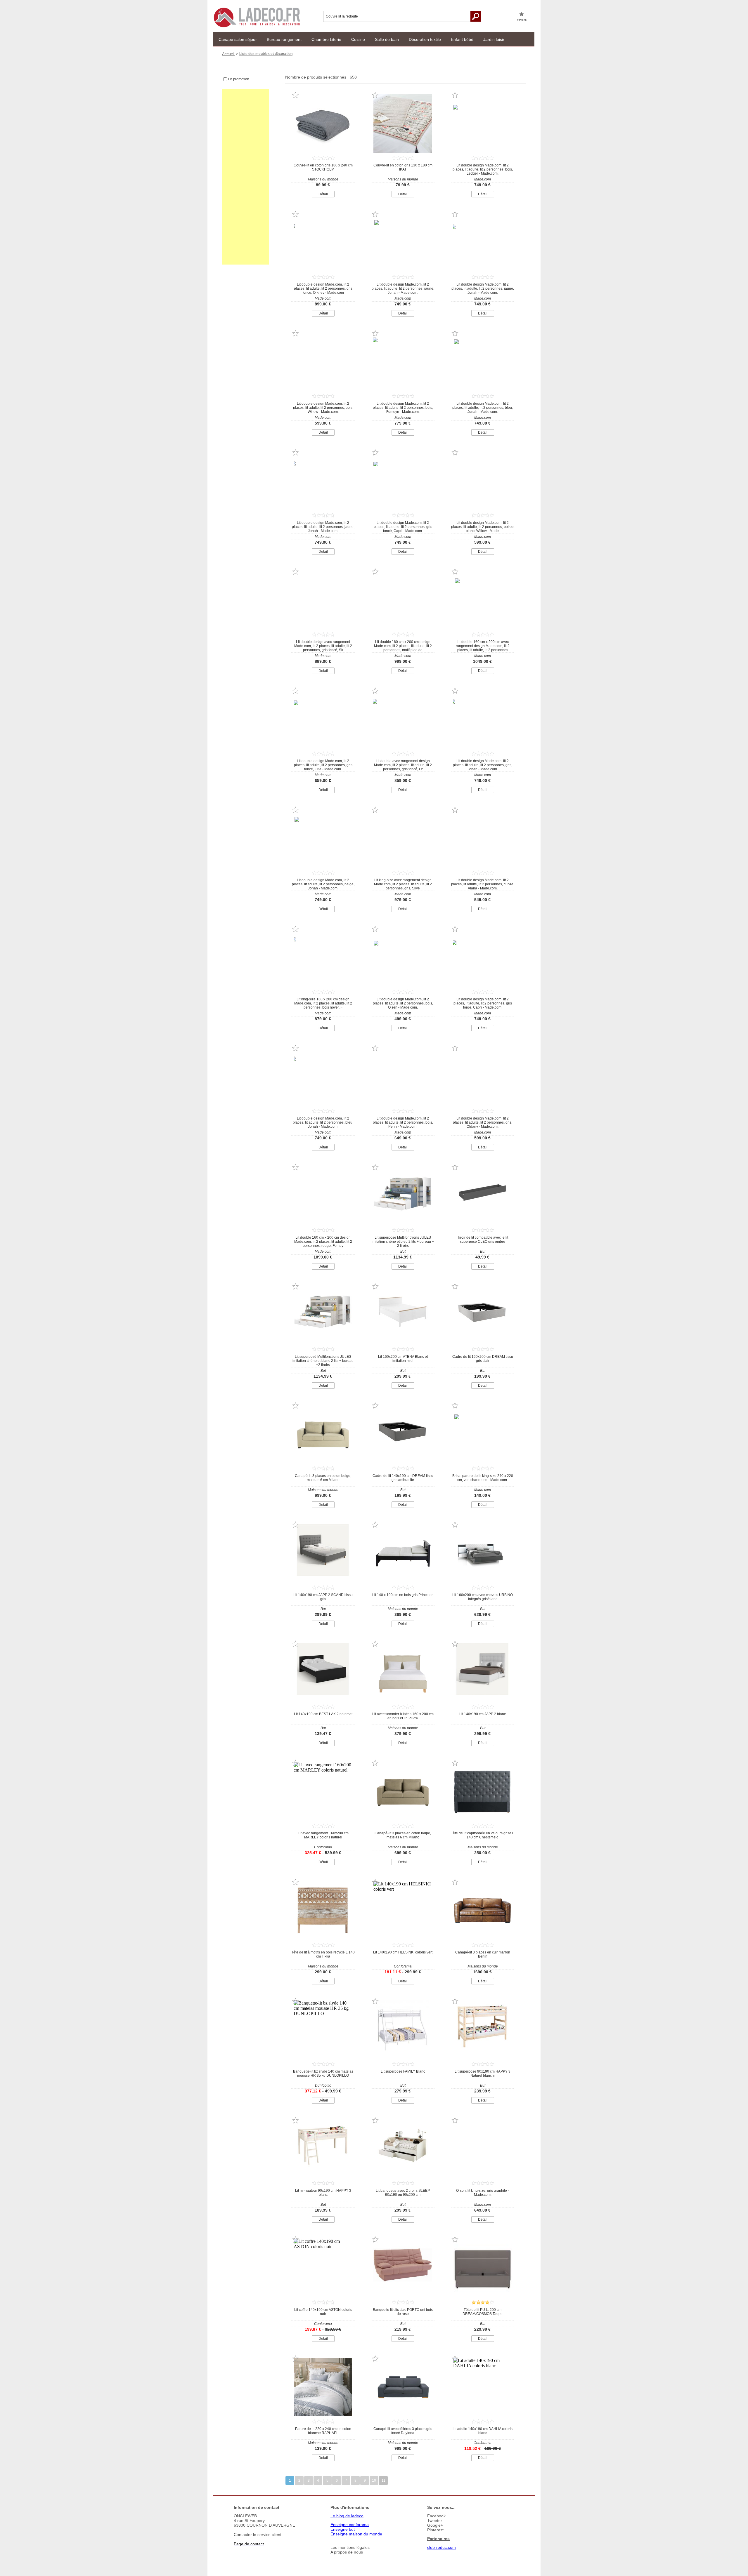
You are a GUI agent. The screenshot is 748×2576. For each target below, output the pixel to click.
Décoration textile (425, 39)
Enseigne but (343, 2529)
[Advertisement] (245, 177)
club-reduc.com (441, 2547)
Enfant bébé (462, 39)
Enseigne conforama (350, 2525)
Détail (323, 194)
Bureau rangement (284, 39)
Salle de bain (387, 39)
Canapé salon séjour (238, 39)
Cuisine (358, 39)
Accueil (228, 54)
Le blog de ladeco (347, 2516)
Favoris (522, 20)
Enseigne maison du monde (356, 2534)
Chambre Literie (326, 39)
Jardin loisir (494, 39)
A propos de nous (347, 2552)
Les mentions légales (350, 2547)
